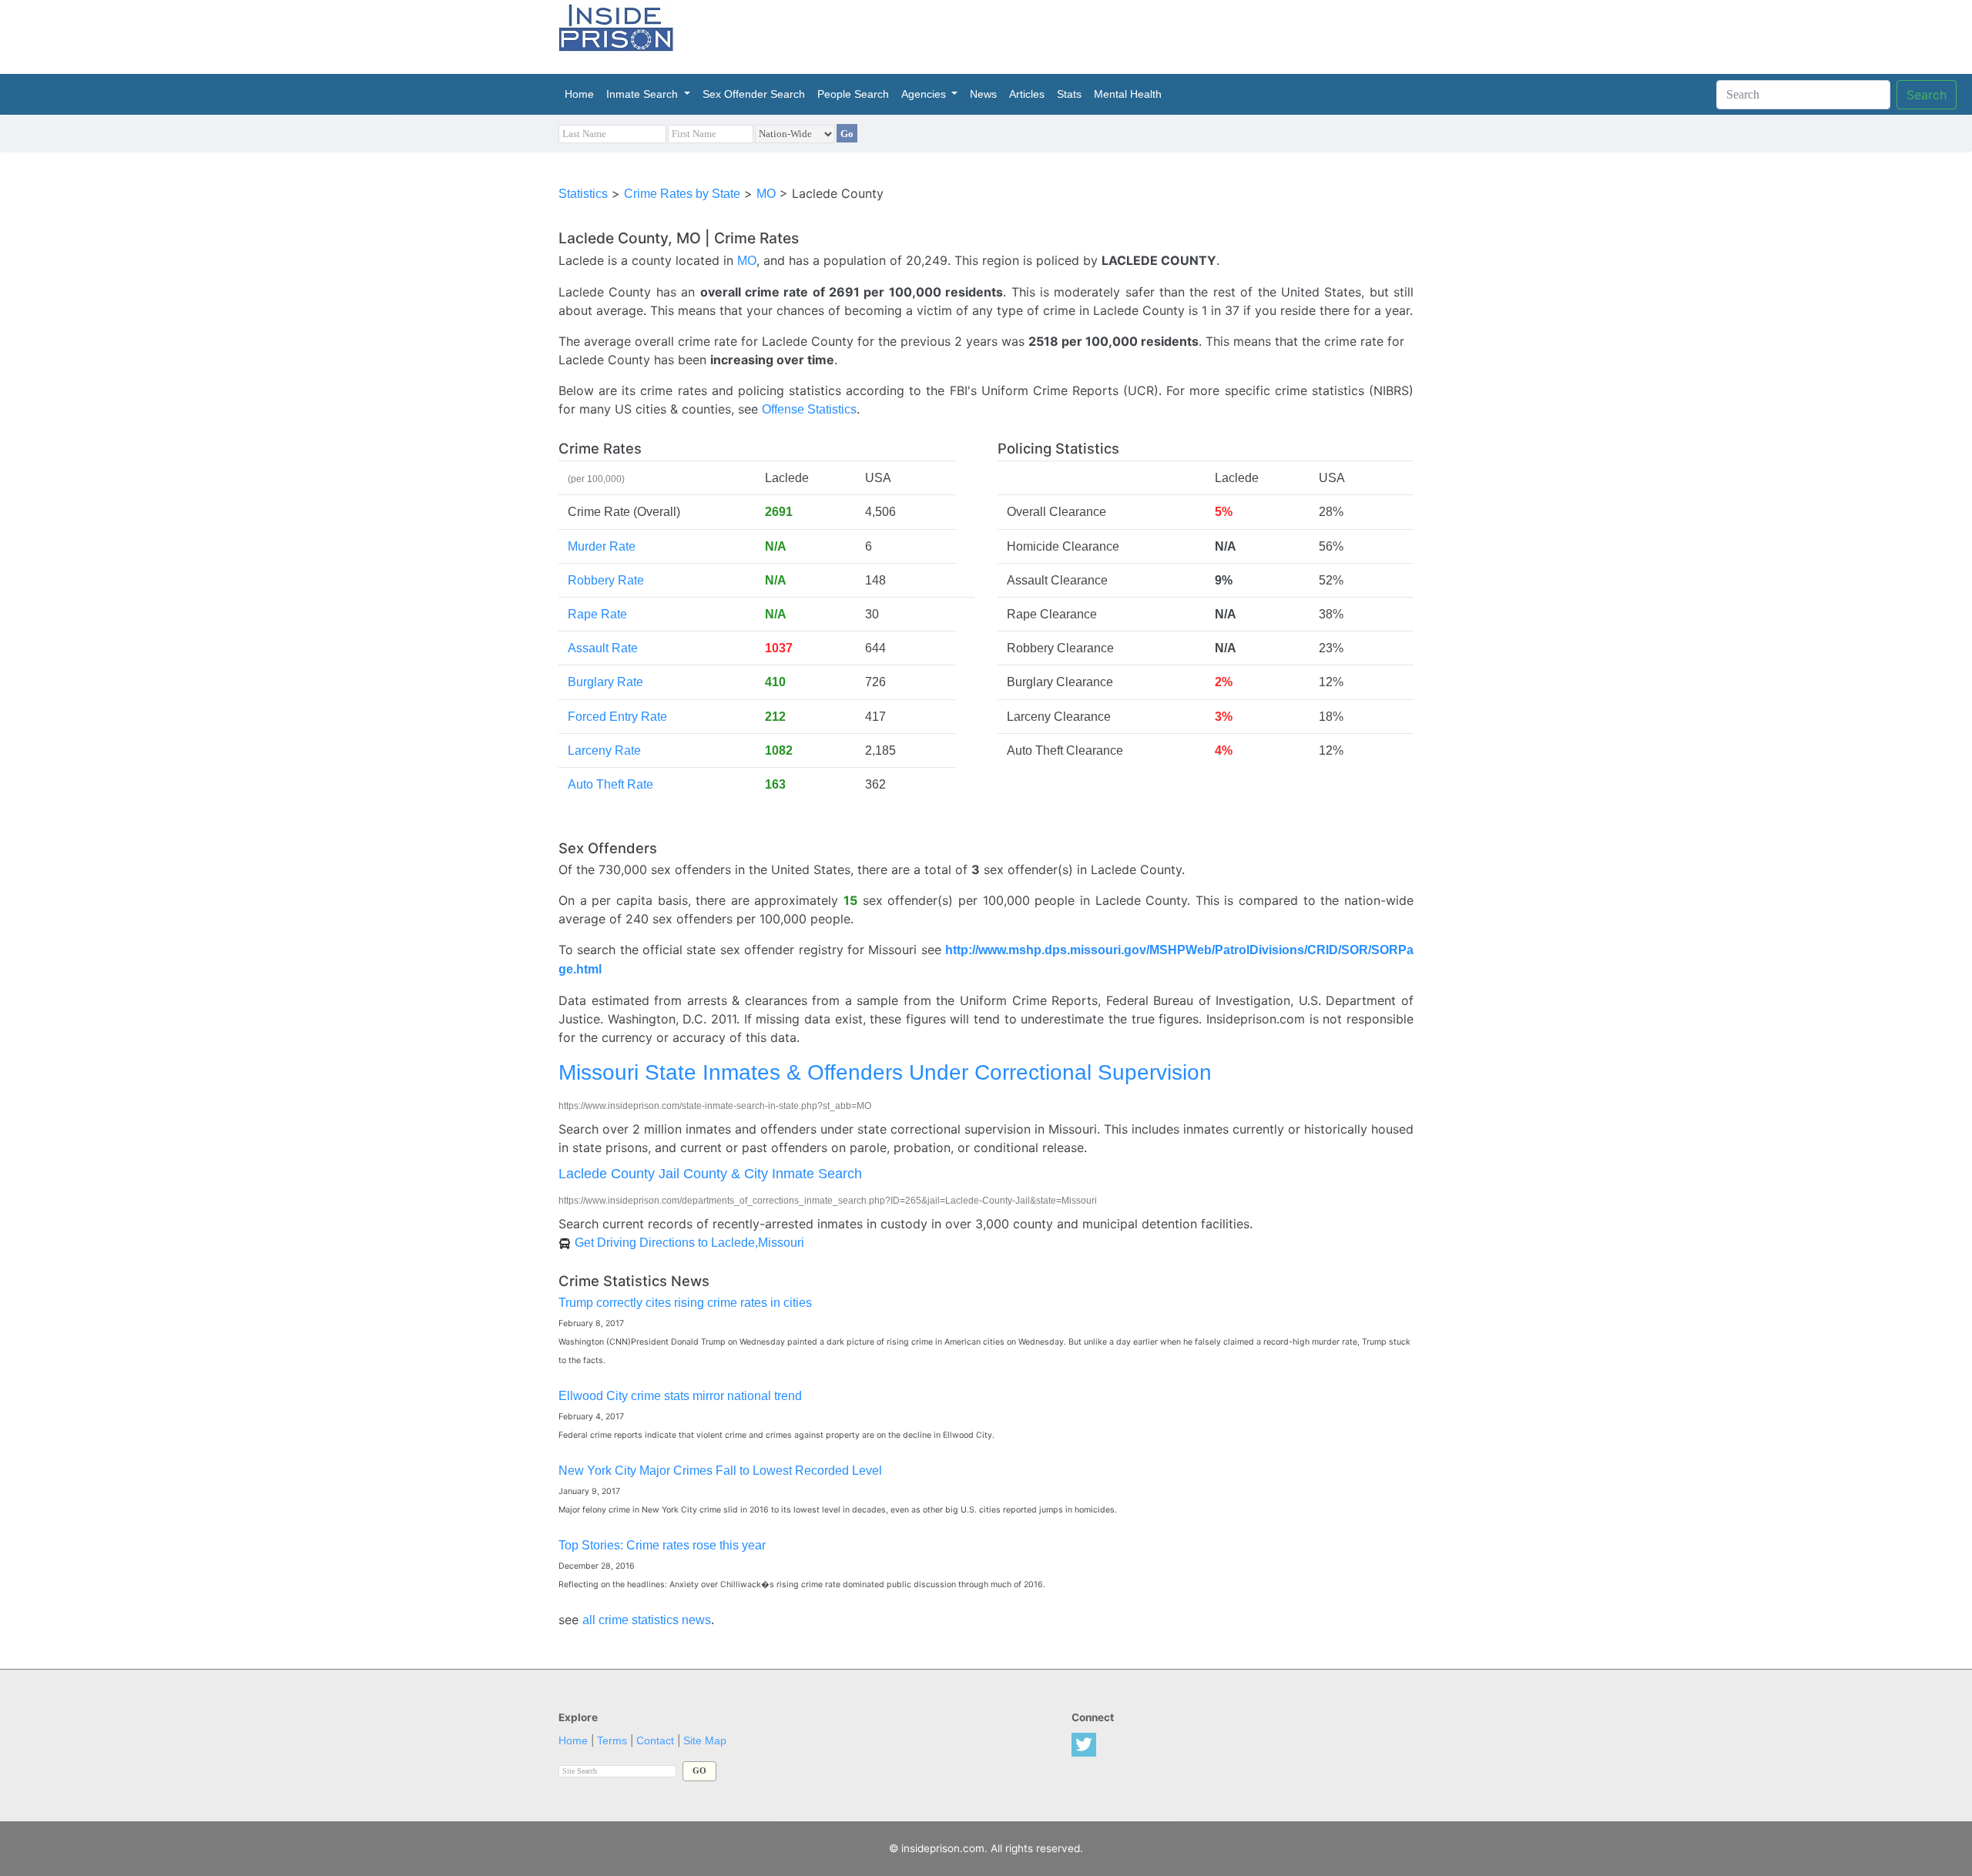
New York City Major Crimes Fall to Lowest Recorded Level (720, 1471)
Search (1927, 95)
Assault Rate (603, 648)
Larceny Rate (604, 750)
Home (582, 94)
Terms (612, 1741)
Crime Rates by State (682, 194)
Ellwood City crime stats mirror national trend (680, 1396)
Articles (1027, 94)
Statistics (583, 194)
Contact (655, 1741)
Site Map (705, 1741)
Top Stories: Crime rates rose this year (662, 1545)
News (983, 94)
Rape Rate (597, 614)
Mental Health (1128, 94)
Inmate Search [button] (644, 94)
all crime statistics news (647, 1620)
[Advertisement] (1058, 35)
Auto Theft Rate (610, 784)
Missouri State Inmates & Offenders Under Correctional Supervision (885, 1072)
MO (766, 194)
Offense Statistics (809, 409)
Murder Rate (602, 546)
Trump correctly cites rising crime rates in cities (685, 1303)
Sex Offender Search (754, 94)
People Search (853, 94)
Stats (1069, 94)
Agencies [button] (925, 94)
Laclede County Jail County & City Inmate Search (710, 1173)
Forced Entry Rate (617, 717)
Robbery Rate (606, 580)
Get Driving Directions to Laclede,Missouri (689, 1243)
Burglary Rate (605, 682)
